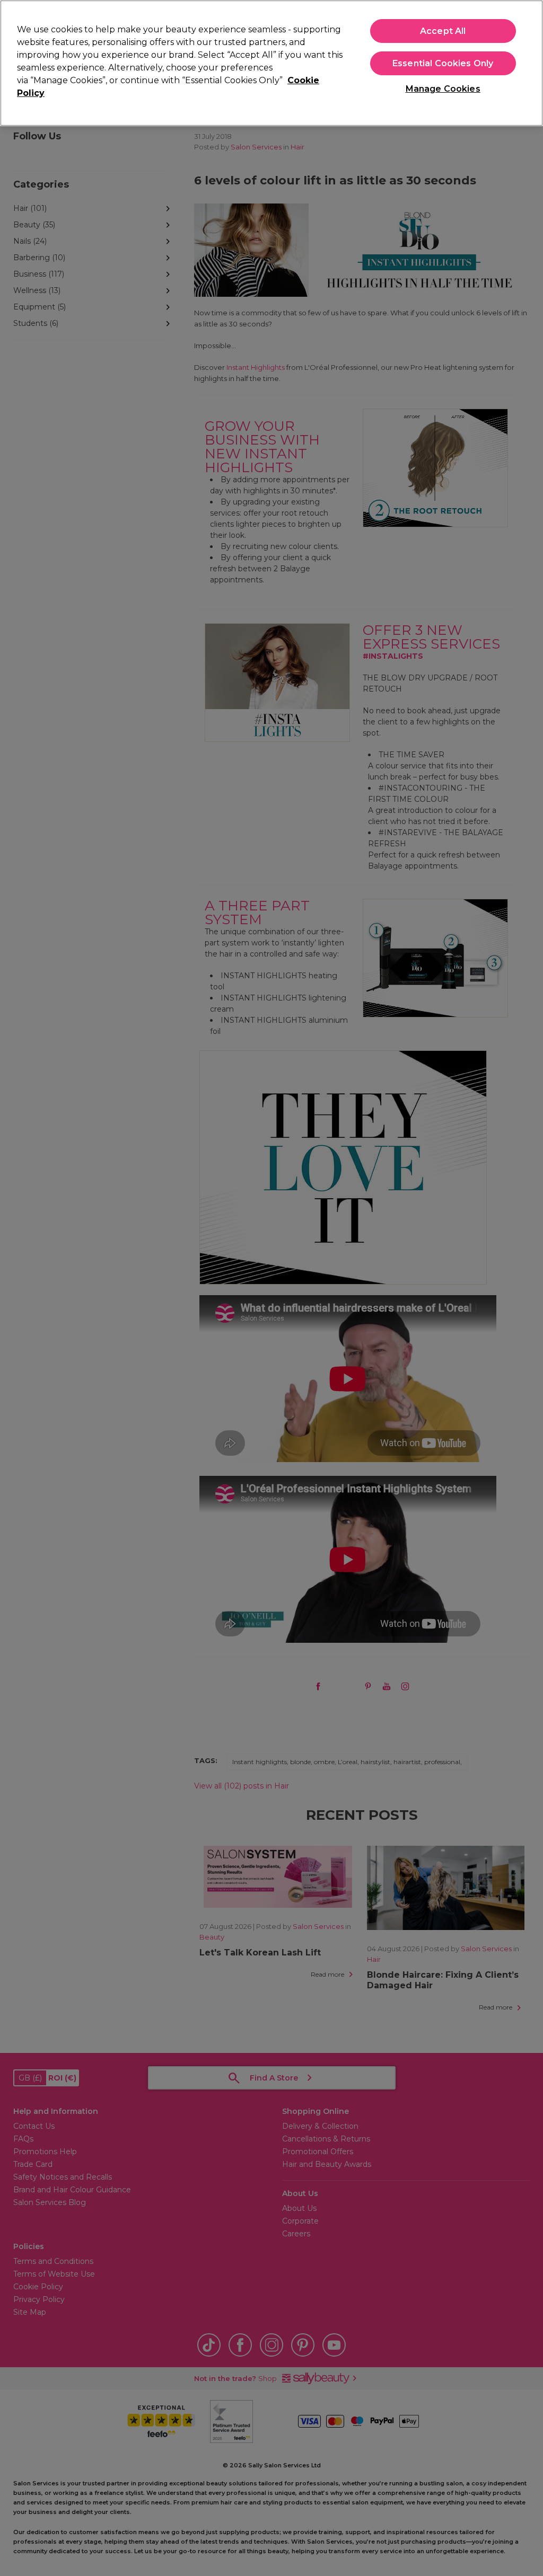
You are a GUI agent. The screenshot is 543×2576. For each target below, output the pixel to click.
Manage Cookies (443, 89)
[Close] (526, 62)
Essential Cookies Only (443, 63)
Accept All (443, 31)
